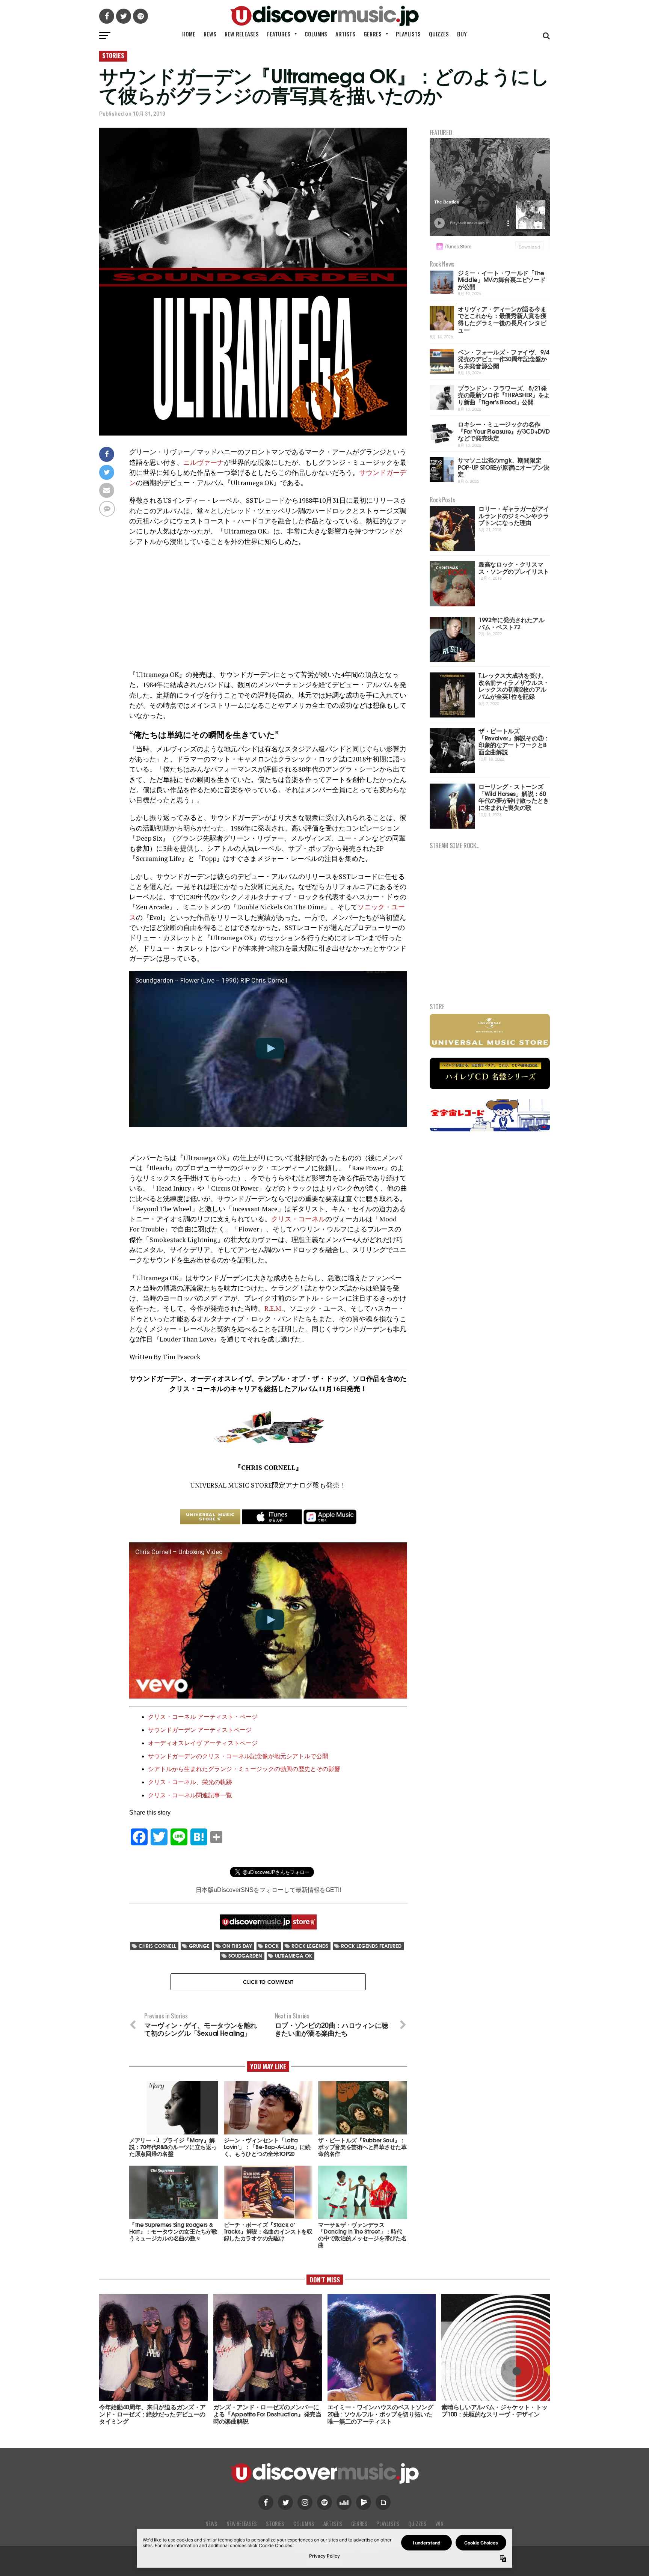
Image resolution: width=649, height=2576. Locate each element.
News (210, 34)
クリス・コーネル (298, 1219)
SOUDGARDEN (245, 1956)
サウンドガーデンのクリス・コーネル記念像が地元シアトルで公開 (238, 1756)
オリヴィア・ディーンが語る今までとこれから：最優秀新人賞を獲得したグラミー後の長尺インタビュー (502, 319)
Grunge (199, 1946)
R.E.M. (274, 1308)
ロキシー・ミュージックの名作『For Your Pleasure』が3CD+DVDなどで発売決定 (504, 431)
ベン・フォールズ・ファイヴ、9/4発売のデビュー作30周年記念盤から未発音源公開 (504, 359)
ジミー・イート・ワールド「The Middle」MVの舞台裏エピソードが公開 (502, 279)
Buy (462, 34)
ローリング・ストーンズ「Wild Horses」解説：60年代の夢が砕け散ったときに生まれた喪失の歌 (514, 797)
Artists (345, 34)
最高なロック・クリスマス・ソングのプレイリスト (514, 567)
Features (279, 34)
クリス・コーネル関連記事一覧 (190, 1795)
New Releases (242, 34)
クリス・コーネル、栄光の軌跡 (190, 1782)
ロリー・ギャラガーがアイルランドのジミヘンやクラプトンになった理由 (514, 515)
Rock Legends (310, 1946)
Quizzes (439, 34)
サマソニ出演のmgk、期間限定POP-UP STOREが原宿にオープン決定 (503, 467)
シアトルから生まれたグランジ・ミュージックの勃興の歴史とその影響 (244, 1769)
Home (189, 34)
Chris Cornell (157, 1946)
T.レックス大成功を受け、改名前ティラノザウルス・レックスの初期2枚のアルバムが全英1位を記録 (514, 685)
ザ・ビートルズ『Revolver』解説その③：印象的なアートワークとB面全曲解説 (514, 741)
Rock (272, 1946)
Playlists (408, 34)
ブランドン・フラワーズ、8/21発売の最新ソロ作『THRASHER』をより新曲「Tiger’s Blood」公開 (504, 395)
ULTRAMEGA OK (294, 1956)
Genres (373, 34)
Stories (275, 2524)
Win (439, 2524)
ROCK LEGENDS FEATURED (371, 1946)
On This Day (237, 1946)
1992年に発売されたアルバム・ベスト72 (512, 623)
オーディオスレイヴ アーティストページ (203, 1743)
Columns (316, 34)
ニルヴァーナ (204, 462)
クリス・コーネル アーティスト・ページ (203, 1717)
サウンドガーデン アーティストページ (200, 1730)
